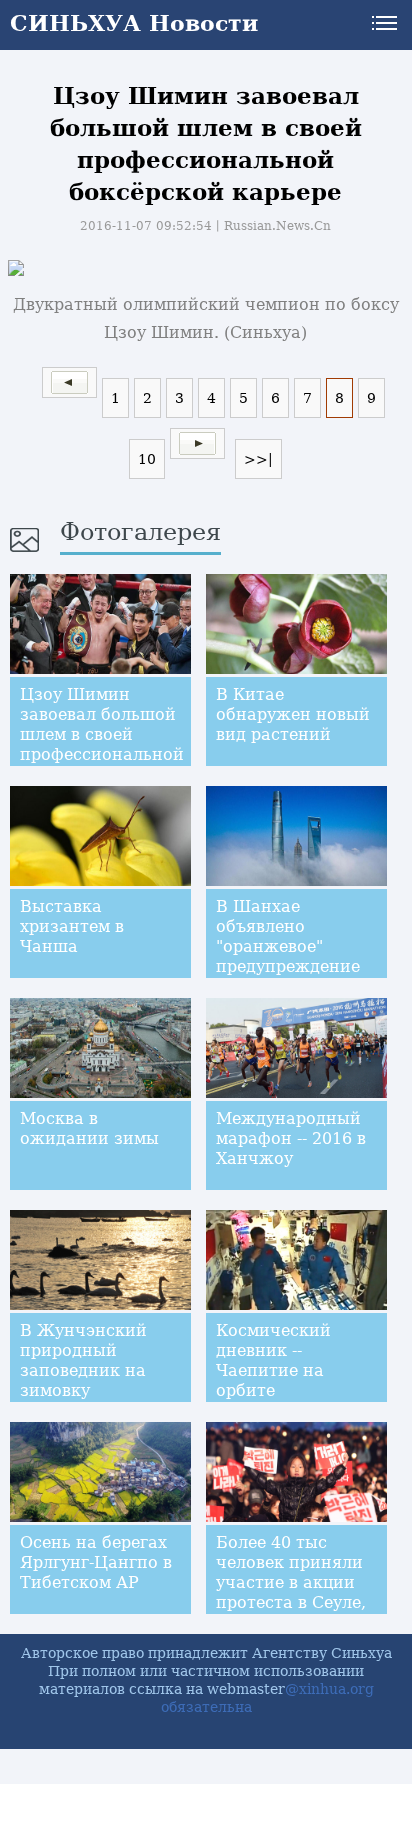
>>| (258, 459)
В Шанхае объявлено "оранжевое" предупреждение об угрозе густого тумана (290, 956)
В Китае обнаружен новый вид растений (293, 714)
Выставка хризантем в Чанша (72, 926)
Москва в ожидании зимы (89, 1128)
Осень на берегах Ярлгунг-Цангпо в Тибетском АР (96, 1562)
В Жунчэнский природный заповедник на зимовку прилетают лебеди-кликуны (89, 1380)
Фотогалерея (140, 532)
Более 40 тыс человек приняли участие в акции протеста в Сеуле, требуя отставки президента (291, 1592)
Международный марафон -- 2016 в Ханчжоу (291, 1138)
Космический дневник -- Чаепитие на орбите (273, 1360)
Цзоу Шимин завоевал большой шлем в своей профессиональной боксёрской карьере (102, 744)
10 (147, 459)
